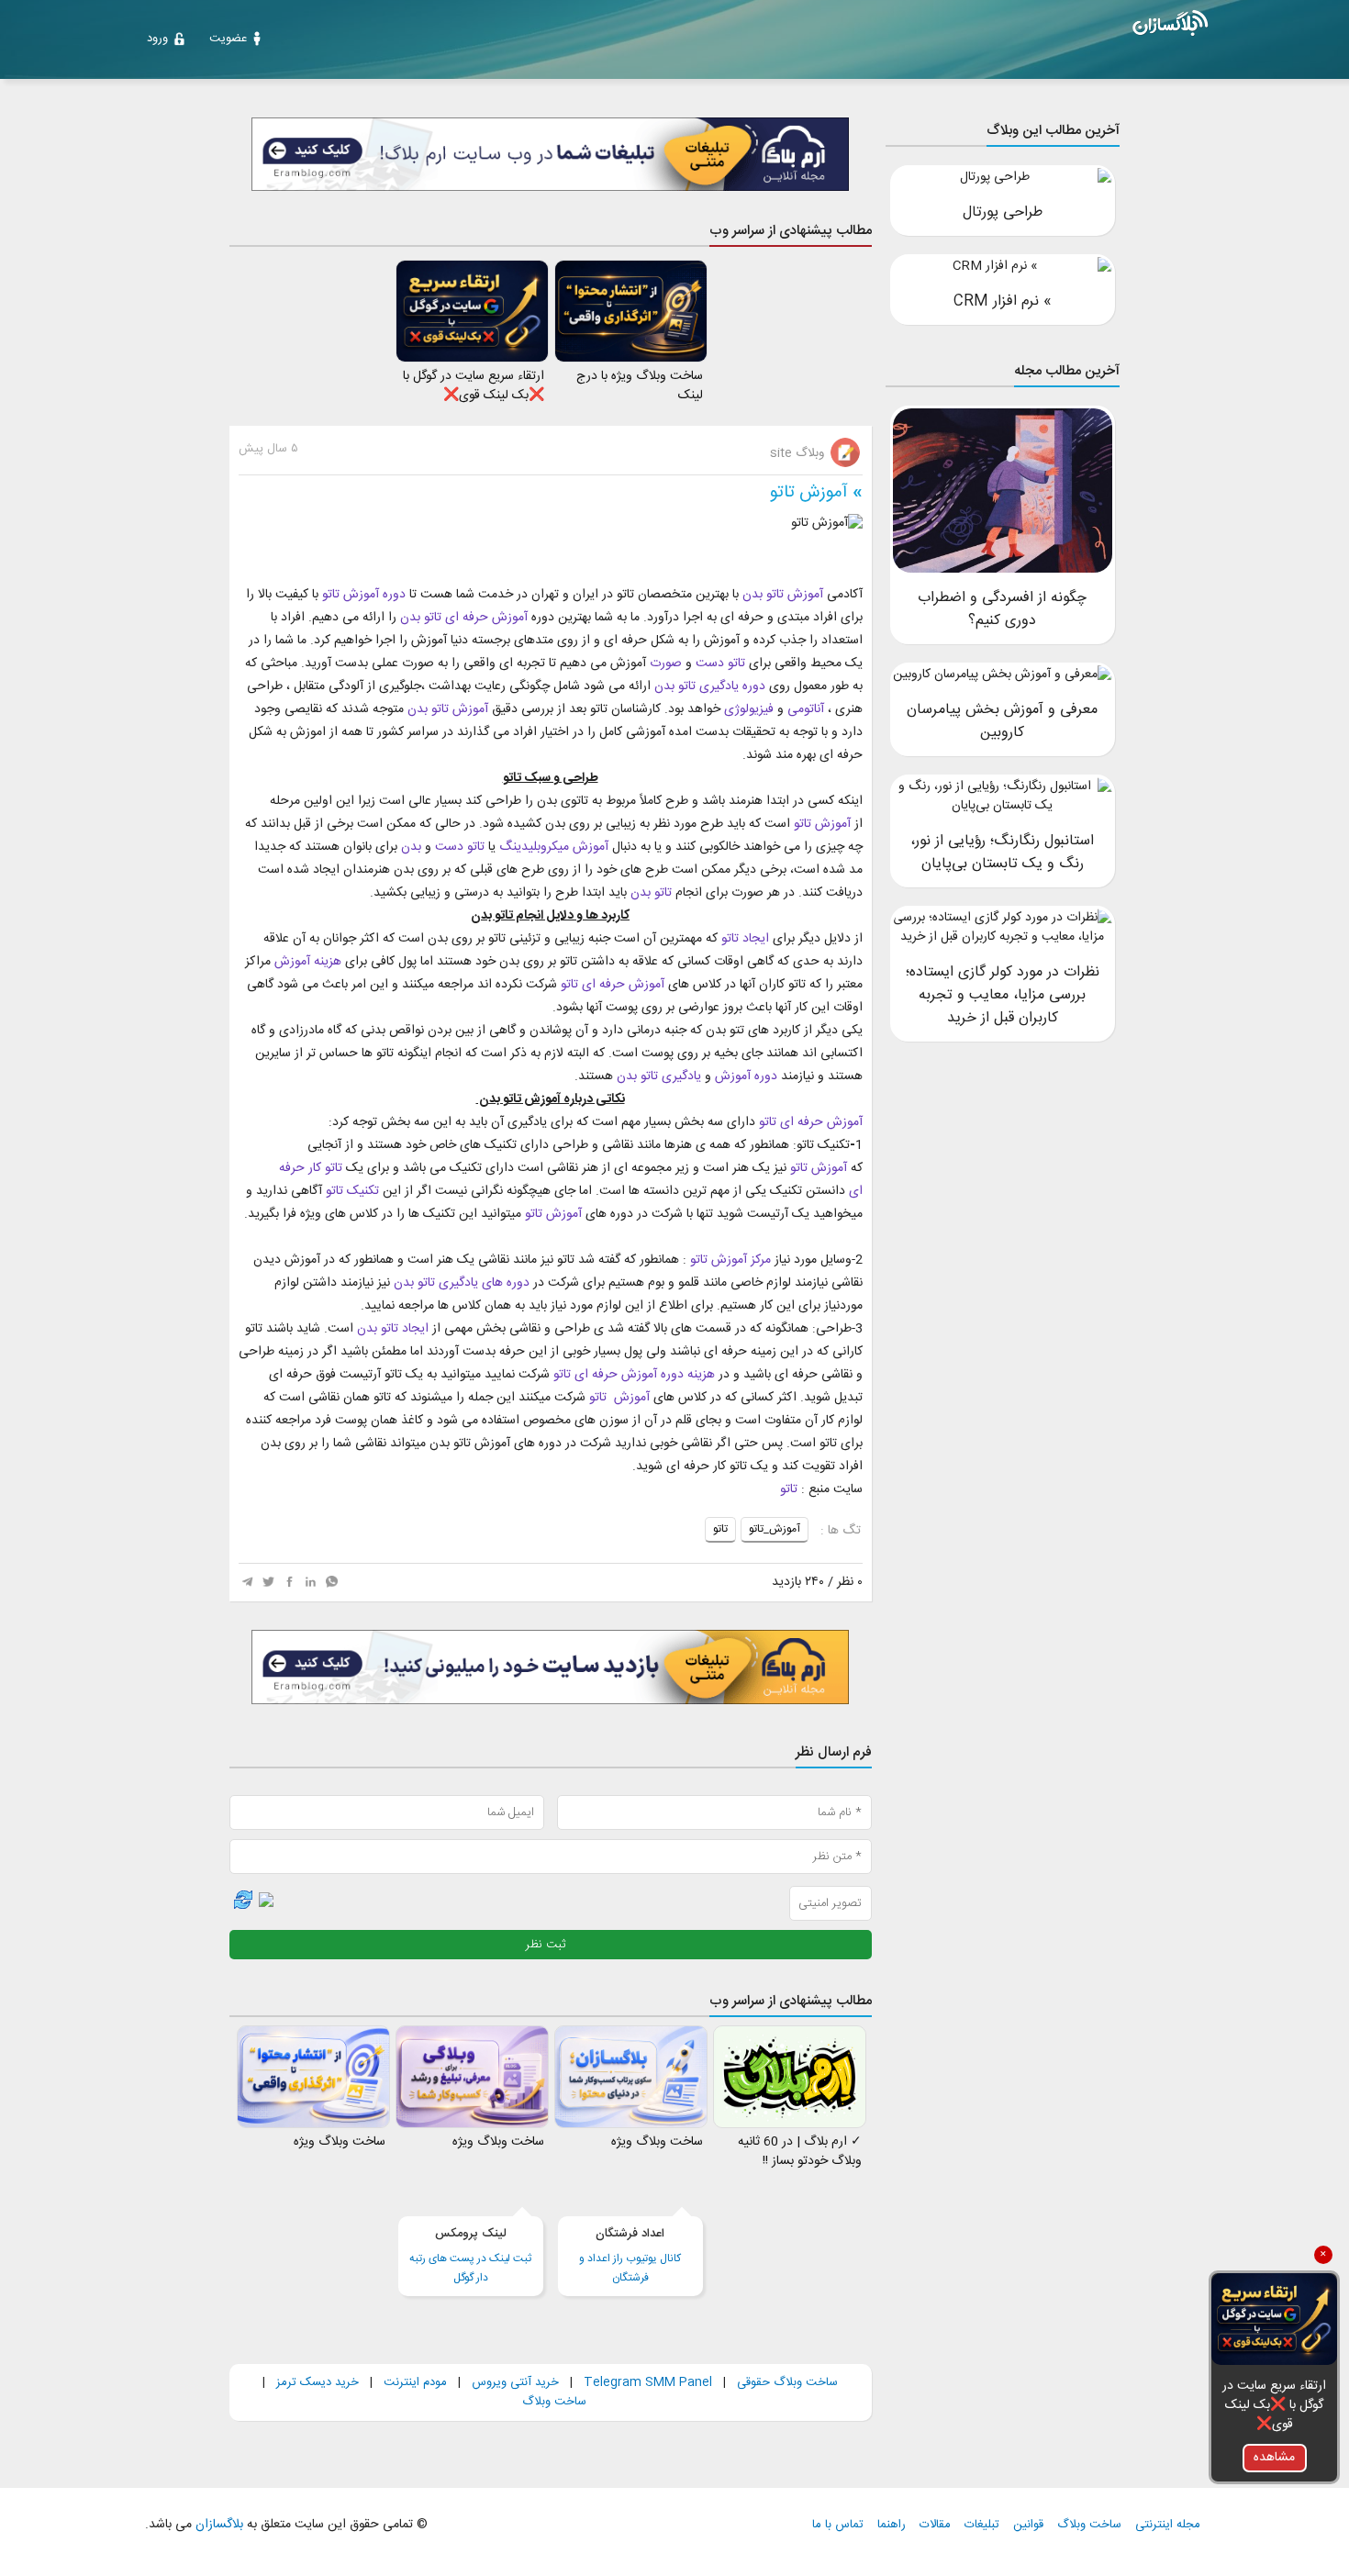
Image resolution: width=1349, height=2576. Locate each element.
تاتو (789, 1489)
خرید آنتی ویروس (515, 2382)
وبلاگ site (799, 453)
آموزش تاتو (809, 493)
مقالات (935, 2525)
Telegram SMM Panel (646, 2382)
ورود (157, 39)
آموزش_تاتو (775, 1529)
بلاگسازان (217, 2525)
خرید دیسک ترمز (316, 2382)
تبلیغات (982, 2525)
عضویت (228, 39)
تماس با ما (838, 2525)
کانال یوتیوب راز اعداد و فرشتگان (630, 2256)
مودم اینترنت (415, 2382)
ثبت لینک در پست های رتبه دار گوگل (470, 2256)
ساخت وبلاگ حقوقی (787, 2382)
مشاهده (1274, 2458)
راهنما (892, 2525)
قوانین (1028, 2525)
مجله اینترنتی (1168, 2525)
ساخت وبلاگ (554, 2402)
